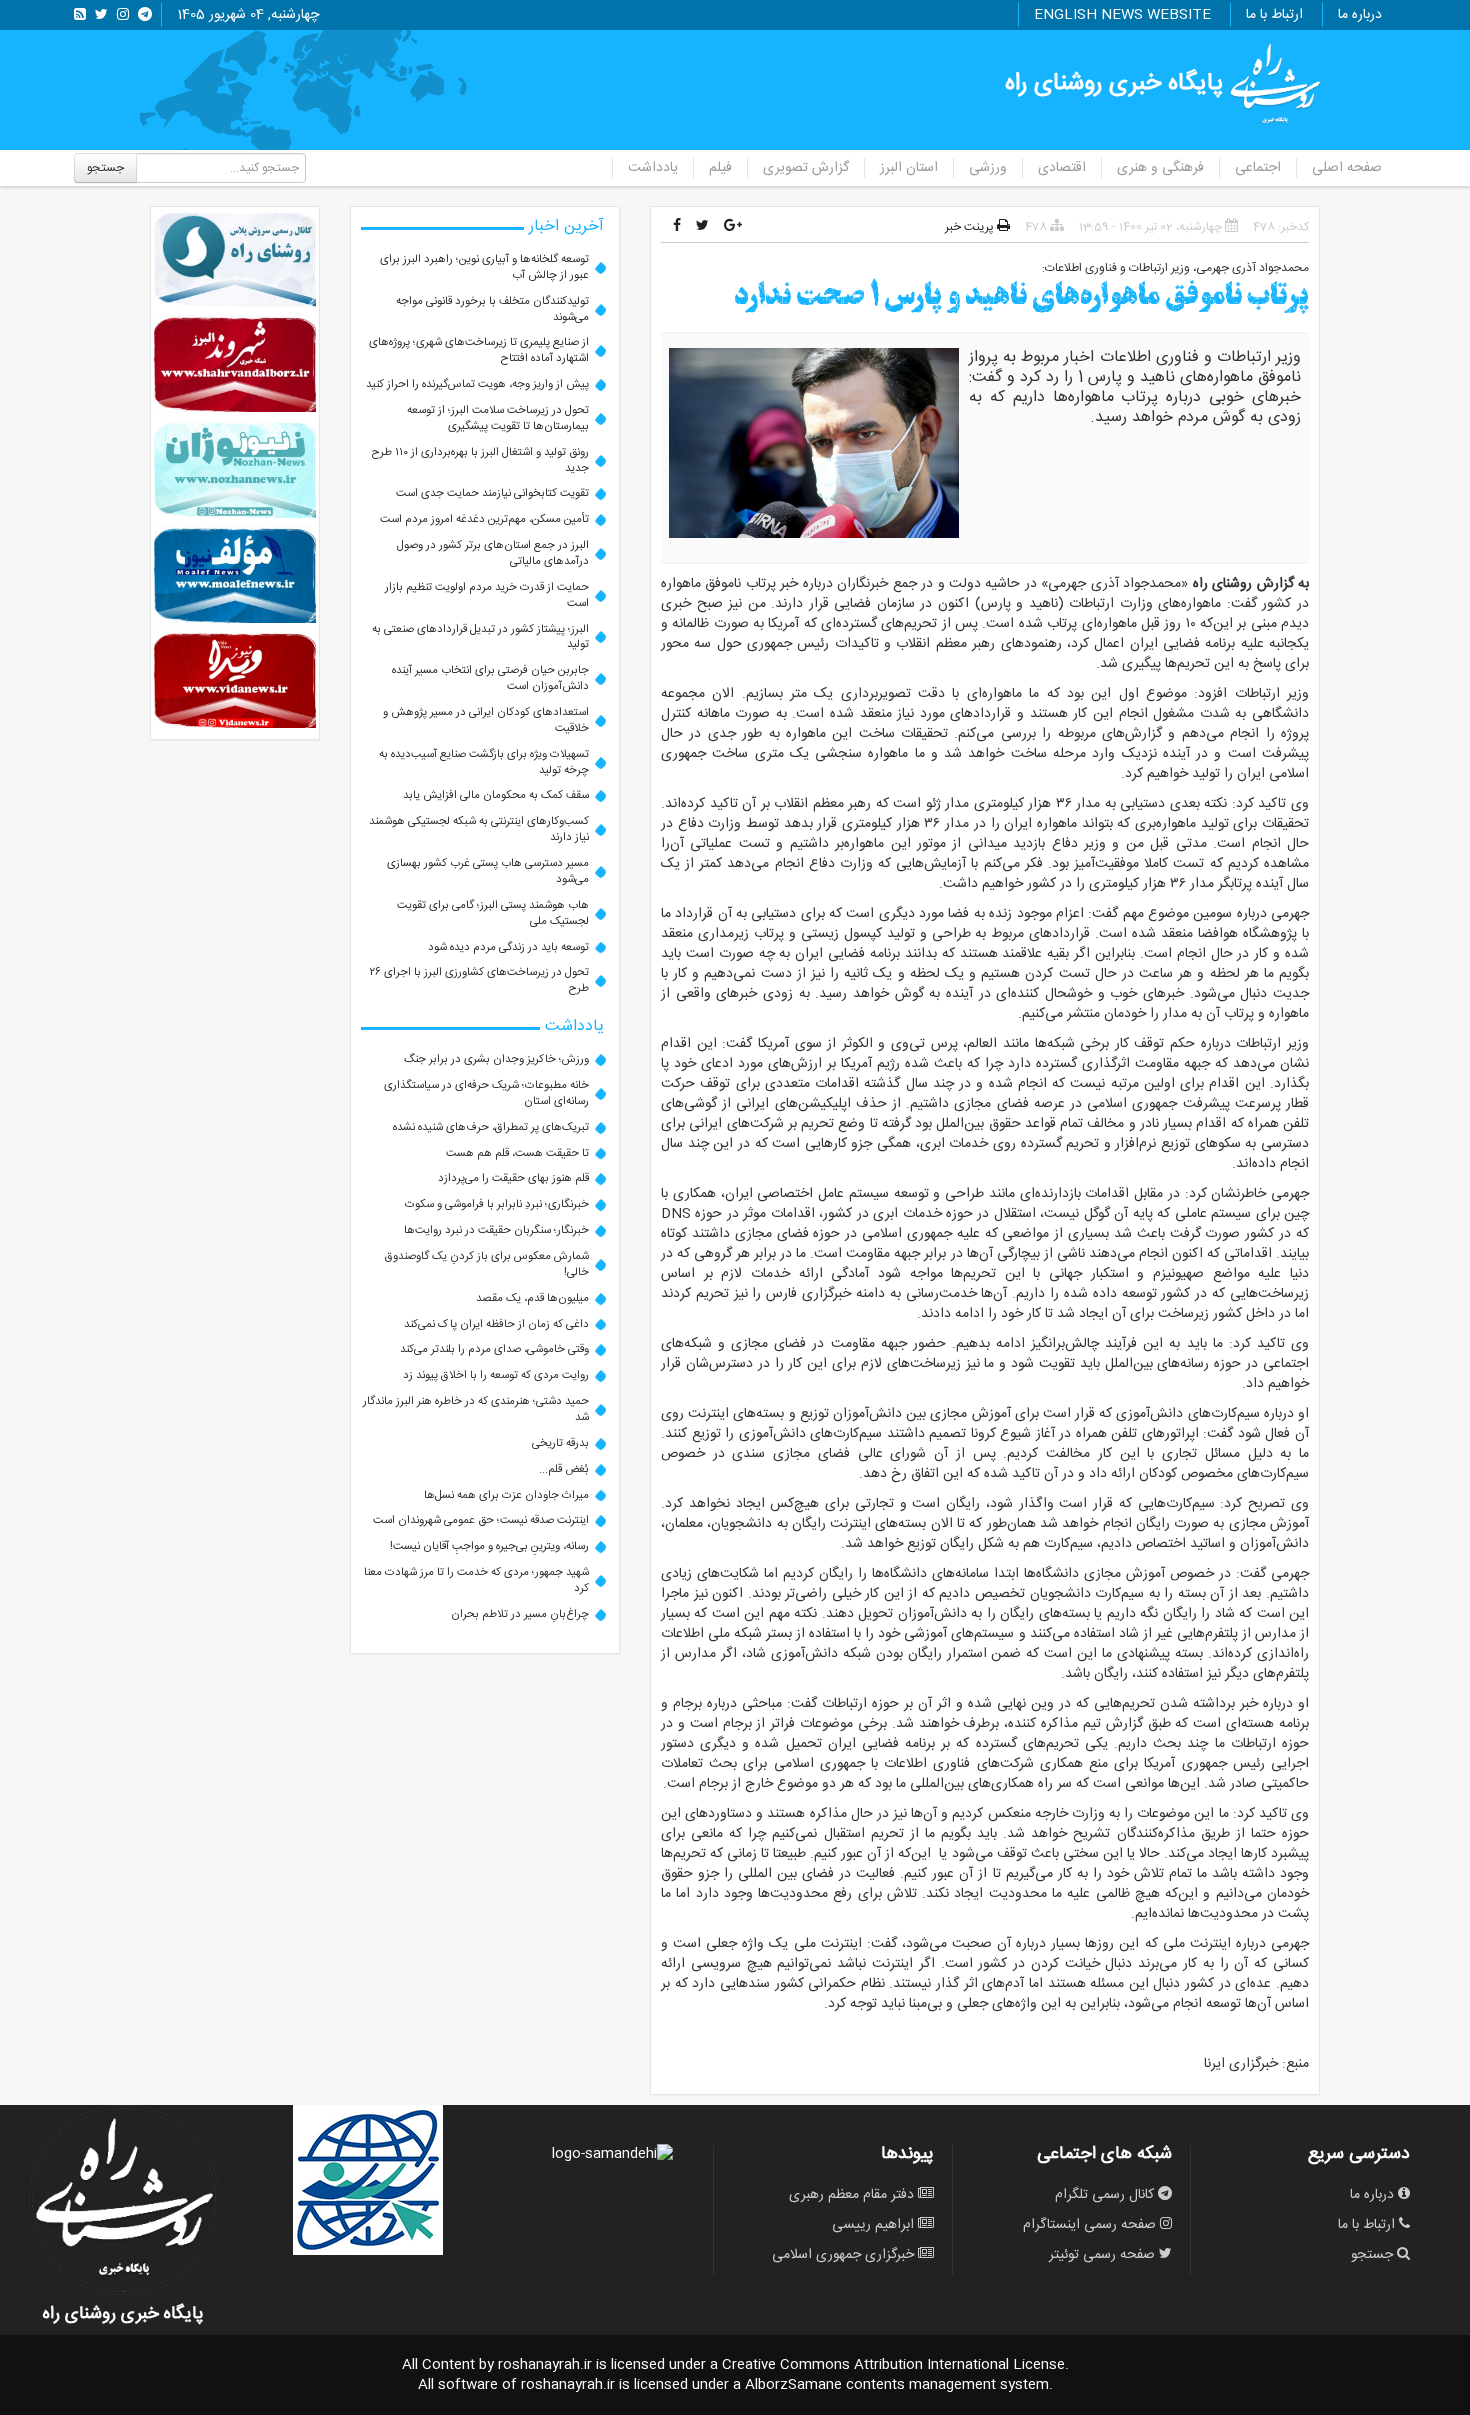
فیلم (720, 168)
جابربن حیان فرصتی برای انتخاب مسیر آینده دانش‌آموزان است (490, 678)
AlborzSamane (793, 2385)
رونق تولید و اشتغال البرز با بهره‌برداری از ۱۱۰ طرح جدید (480, 460)
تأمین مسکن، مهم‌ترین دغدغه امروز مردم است (484, 519)
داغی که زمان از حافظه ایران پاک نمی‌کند (496, 1324)
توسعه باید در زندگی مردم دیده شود (508, 947)
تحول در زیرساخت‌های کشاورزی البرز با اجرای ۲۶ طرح (479, 980)
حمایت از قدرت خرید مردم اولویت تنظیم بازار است (487, 595)
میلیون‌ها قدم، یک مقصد (532, 1298)
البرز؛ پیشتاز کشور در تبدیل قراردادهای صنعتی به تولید (480, 637)
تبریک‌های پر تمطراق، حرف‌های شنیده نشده (491, 1127)
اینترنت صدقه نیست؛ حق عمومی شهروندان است (481, 1520)
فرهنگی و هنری (1160, 168)
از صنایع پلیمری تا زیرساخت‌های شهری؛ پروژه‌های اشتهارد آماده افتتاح (479, 350)
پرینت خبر (971, 227)
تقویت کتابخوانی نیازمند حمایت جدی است (492, 493)
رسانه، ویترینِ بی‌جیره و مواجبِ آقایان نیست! (489, 1546)
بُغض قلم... (564, 1469)
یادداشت (653, 168)
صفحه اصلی (1347, 168)
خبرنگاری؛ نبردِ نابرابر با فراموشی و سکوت (497, 1204)
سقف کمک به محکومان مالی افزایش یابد (496, 795)
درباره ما (1360, 15)
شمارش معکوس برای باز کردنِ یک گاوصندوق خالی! (487, 1264)
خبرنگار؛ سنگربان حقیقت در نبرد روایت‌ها (496, 1230)
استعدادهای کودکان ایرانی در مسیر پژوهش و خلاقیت (486, 720)
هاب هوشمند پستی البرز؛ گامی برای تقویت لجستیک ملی (493, 913)
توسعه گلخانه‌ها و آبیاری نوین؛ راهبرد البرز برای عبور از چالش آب (484, 267)
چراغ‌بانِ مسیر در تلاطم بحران (520, 1614)
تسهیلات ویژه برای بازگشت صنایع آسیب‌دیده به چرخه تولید (484, 762)
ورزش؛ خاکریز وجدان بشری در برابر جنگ (496, 1059)
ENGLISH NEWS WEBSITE (1122, 15)
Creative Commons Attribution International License (893, 2365)
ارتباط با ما (1274, 15)
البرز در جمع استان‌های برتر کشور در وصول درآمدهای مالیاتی (493, 553)
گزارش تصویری (806, 168)
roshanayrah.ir (545, 2365)
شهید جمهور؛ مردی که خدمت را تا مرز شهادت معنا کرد (476, 1580)
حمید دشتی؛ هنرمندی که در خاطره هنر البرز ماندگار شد (476, 1409)
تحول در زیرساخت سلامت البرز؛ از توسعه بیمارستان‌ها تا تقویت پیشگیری (498, 418)
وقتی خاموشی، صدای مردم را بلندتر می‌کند (494, 1349)
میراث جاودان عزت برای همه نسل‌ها (506, 1495)
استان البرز (909, 168)
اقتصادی (1062, 168)
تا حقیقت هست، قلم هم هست (517, 1153)
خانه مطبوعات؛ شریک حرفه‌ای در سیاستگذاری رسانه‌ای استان (486, 1093)
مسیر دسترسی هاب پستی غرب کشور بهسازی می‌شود (488, 871)
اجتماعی (1258, 168)
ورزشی (988, 168)
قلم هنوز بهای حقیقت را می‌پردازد (513, 1178)
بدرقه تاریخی (560, 1443)
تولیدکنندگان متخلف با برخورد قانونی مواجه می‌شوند (492, 309)
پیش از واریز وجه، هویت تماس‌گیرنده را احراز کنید (477, 384)
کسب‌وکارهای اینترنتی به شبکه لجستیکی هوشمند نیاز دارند (479, 829)
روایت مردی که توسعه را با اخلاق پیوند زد (496, 1375)
